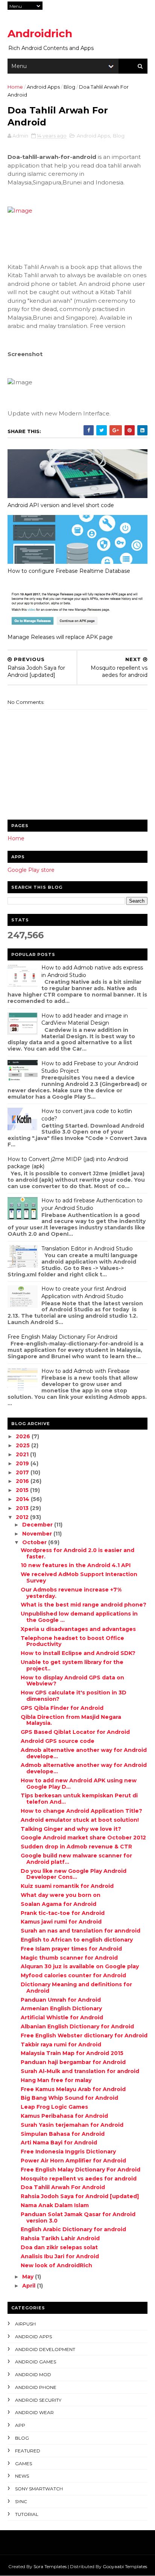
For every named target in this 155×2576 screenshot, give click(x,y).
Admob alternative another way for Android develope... (84, 1753)
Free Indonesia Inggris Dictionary (68, 2152)
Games (24, 2464)
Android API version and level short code (61, 505)
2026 (24, 1436)
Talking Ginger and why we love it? (71, 1829)
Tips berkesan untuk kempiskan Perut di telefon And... (79, 1799)
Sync (21, 2501)
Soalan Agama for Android (59, 1904)
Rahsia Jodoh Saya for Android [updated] (80, 2196)
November (38, 1534)
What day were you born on (61, 1895)
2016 (23, 1481)
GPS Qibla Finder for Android (62, 1708)
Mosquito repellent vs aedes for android (79, 2179)
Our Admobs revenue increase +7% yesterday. (71, 1593)
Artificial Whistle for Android (62, 2017)
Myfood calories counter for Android (73, 1975)
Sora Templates (50, 2566)
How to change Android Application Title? (81, 1811)
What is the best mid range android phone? (84, 1605)
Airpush (25, 2324)
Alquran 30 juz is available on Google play (80, 1966)
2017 (23, 1472)
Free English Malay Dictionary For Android (62, 1337)
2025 (24, 1445)
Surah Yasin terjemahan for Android (72, 2125)
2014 (23, 1499)
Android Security (38, 2400)
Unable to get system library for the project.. (72, 1665)
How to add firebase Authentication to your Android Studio (92, 1204)
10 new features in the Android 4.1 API (76, 1565)
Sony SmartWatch (39, 2489)
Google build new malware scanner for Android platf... (76, 1859)
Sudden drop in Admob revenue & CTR (76, 1847)
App (20, 2425)
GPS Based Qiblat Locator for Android (75, 1732)
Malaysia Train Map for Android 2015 (72, 2053)
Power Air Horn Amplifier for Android (73, 2161)
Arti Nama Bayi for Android (59, 2143)
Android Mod (33, 2374)
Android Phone (36, 2387)
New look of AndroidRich (56, 2265)
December (38, 1525)
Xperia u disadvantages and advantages (78, 1629)
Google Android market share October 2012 (83, 1838)
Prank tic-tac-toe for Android (63, 1913)
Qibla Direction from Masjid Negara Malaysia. (71, 1720)
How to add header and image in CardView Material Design (85, 1019)
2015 (23, 1490)
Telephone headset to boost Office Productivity (72, 1641)
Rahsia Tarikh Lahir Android (60, 2238)
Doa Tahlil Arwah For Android (63, 2187)
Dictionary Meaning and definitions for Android (76, 1988)
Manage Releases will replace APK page (60, 637)
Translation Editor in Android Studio (87, 1249)
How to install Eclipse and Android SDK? (78, 1653)
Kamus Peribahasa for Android (64, 2116)
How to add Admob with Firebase (86, 1371)
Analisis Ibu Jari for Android (60, 2256)
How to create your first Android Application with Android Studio (84, 1293)
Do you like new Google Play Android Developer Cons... (74, 1874)
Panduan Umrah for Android (61, 2000)
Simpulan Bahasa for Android (63, 2134)
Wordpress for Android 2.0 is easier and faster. (77, 1553)
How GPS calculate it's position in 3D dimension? (74, 1696)
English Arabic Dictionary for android (73, 2229)
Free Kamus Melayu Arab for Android (73, 2089)
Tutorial (27, 2514)
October (35, 1542)
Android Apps (43, 87)
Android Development (45, 2349)
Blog (69, 87)
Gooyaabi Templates (125, 2566)
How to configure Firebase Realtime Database (69, 571)
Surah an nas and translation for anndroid (81, 1931)
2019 (23, 1463)
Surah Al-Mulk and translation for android (80, 2071)
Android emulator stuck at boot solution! (80, 1820)
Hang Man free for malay (56, 2080)
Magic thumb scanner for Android (69, 1958)
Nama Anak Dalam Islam (55, 2205)
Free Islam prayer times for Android (71, 1949)
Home (15, 87)
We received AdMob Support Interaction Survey (79, 1577)
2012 (23, 1517)
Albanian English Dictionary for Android (77, 2026)
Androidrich (40, 33)
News (22, 2476)
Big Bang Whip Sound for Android (69, 2098)
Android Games (36, 2362)
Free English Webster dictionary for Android (84, 2035)
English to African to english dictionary (77, 1940)
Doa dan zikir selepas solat (59, 2247)
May (29, 2277)
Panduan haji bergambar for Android (73, 2062)
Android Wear (34, 2412)
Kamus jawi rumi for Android (61, 1922)
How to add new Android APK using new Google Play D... (79, 1784)
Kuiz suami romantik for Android (67, 1886)
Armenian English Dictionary (61, 2008)
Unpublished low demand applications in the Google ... (79, 1617)
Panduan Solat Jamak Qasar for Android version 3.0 (78, 2217)
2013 (23, 1508)
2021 (23, 1454)
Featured (28, 2451)
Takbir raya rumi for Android (61, 2044)
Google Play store (31, 870)
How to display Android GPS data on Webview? (72, 1681)
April (30, 2286)
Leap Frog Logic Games (54, 2107)
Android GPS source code (58, 1741)
